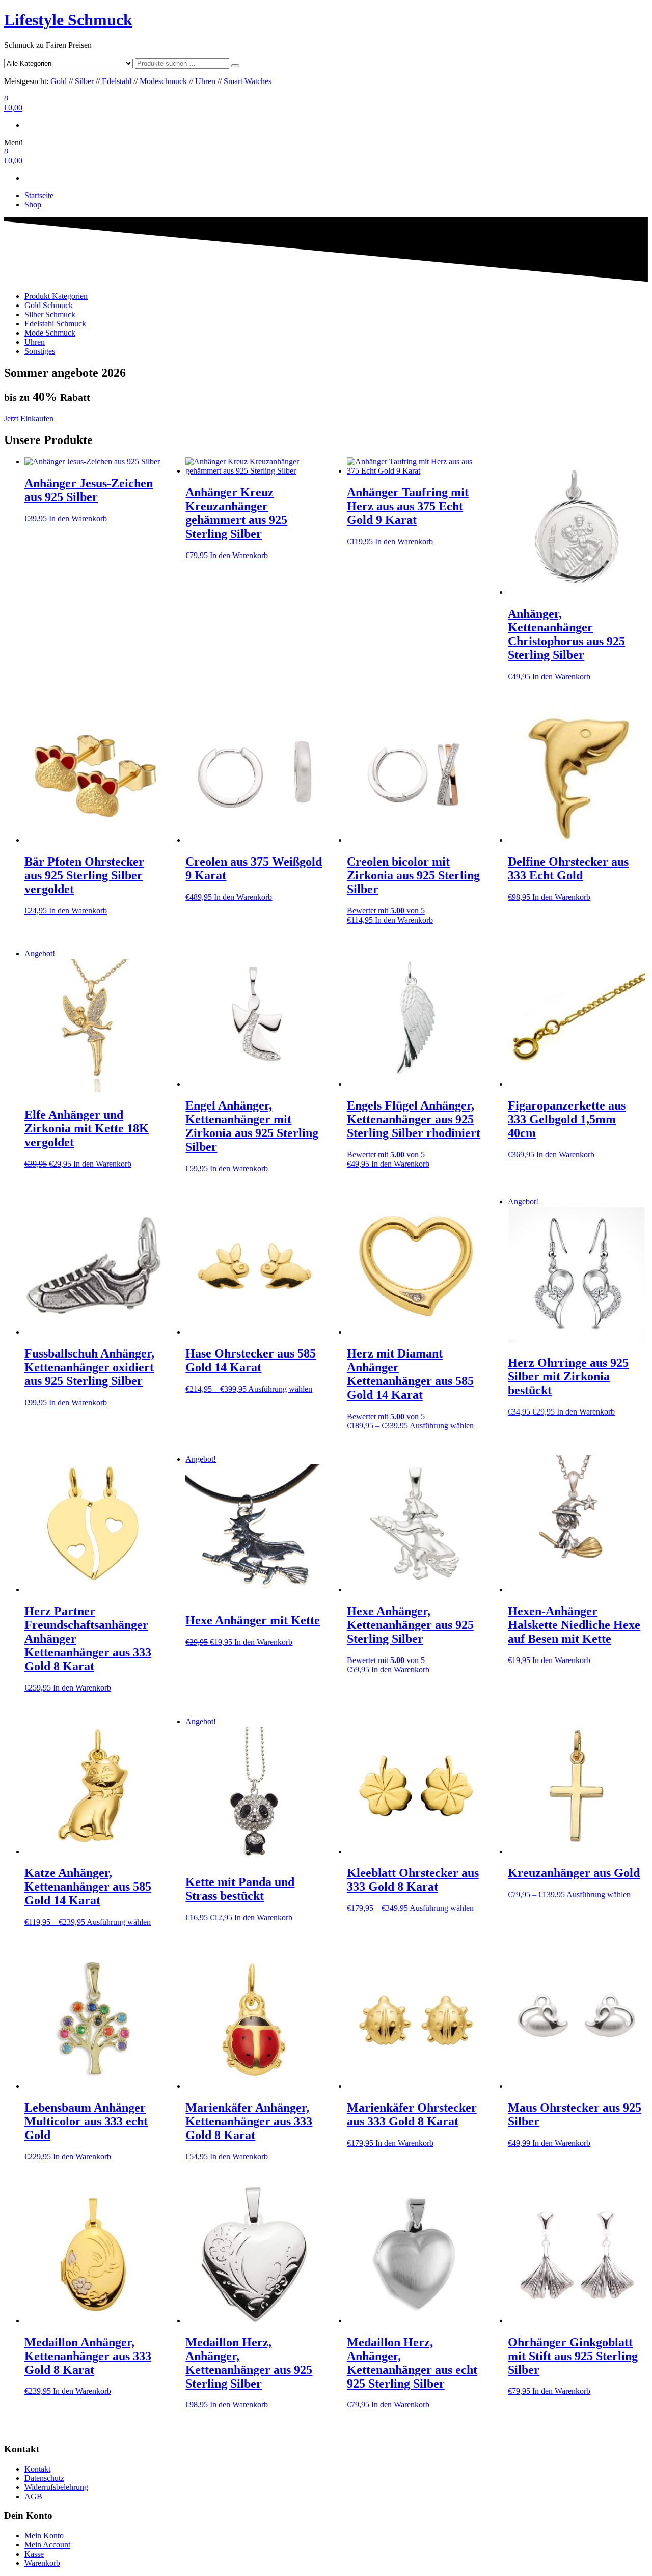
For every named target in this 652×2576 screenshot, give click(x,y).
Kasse (34, 2554)
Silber (84, 81)
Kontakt (37, 2469)
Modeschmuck (163, 81)
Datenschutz (44, 2478)
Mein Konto (44, 2536)
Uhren (205, 81)
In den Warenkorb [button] (78, 519)
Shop (33, 204)
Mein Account (47, 2545)
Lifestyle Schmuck (68, 20)
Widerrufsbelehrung (56, 2487)
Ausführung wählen (280, 1389)
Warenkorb (42, 2563)
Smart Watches (248, 81)
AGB (33, 2496)
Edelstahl (117, 81)
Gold (60, 81)
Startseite (39, 195)
